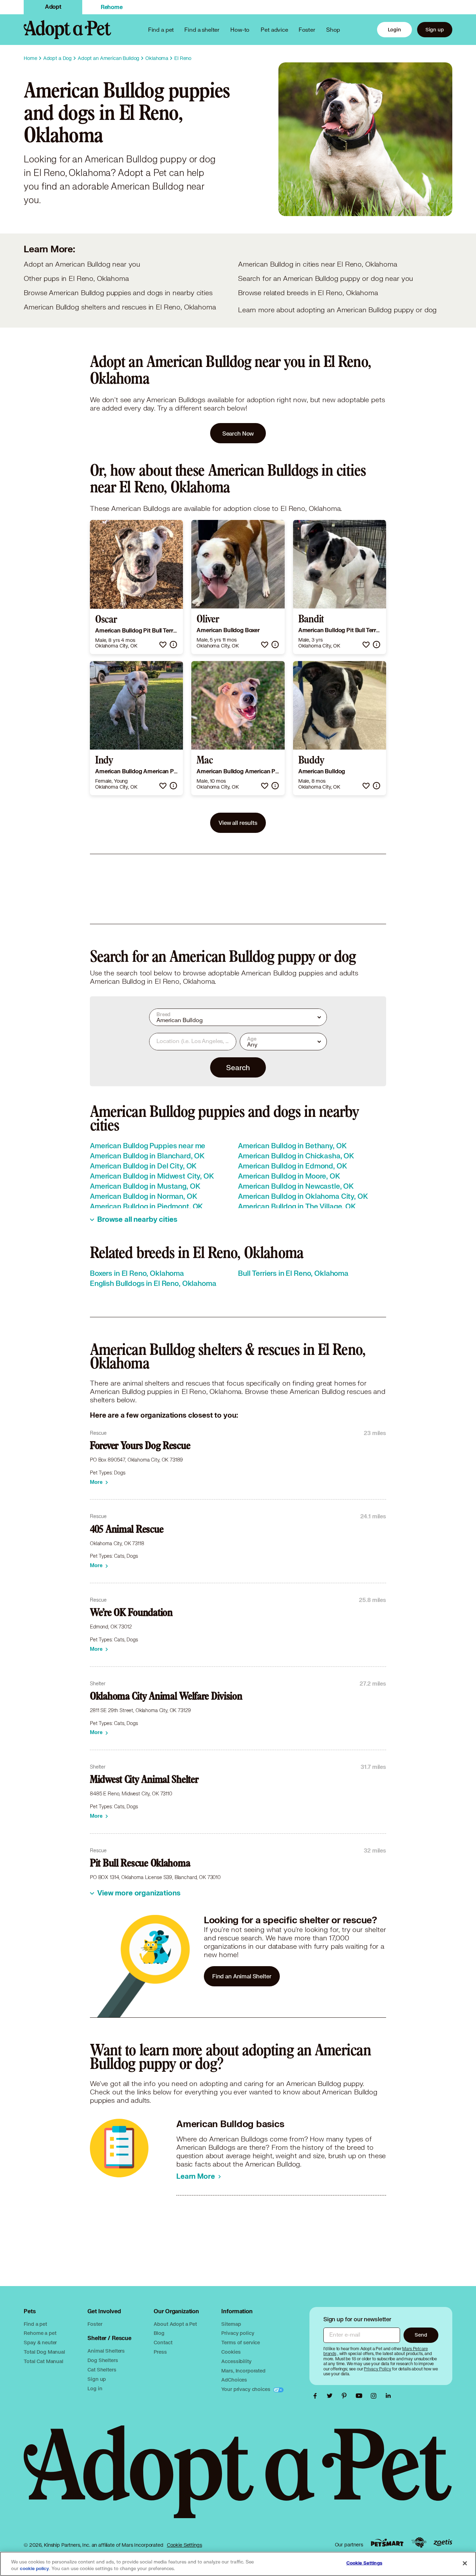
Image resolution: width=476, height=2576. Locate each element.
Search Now (238, 433)
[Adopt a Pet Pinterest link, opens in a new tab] (346, 2396)
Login (394, 29)
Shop (333, 29)
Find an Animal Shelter (242, 1976)
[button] (163, 645)
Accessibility (236, 2361)
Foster (307, 29)
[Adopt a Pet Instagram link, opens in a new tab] (375, 2396)
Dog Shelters (103, 2360)
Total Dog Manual (44, 2352)
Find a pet (35, 2324)
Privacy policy (238, 2333)
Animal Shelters (106, 2351)
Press (160, 2352)
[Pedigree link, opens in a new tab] (419, 2543)
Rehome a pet (40, 2333)
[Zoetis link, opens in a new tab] (443, 2543)
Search (238, 1067)
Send (421, 2335)
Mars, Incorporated (243, 2371)
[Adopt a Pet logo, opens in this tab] (238, 2479)
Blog (159, 2333)
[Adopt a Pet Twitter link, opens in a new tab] (331, 2396)
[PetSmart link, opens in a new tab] (387, 2543)
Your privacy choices (246, 2389)
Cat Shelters (102, 2370)
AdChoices (234, 2380)
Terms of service (241, 2342)
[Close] (465, 2563)
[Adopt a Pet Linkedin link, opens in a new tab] (388, 2396)
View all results (238, 823)
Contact (163, 2342)
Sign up (435, 29)
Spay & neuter (40, 2342)
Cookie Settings (185, 2545)
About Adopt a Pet (175, 2324)
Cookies (231, 2352)
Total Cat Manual (44, 2361)
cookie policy (34, 2569)
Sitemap (231, 2324)
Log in (95, 2388)
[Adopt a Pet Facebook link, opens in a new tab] (317, 2396)
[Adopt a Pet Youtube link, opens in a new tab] (361, 2396)
